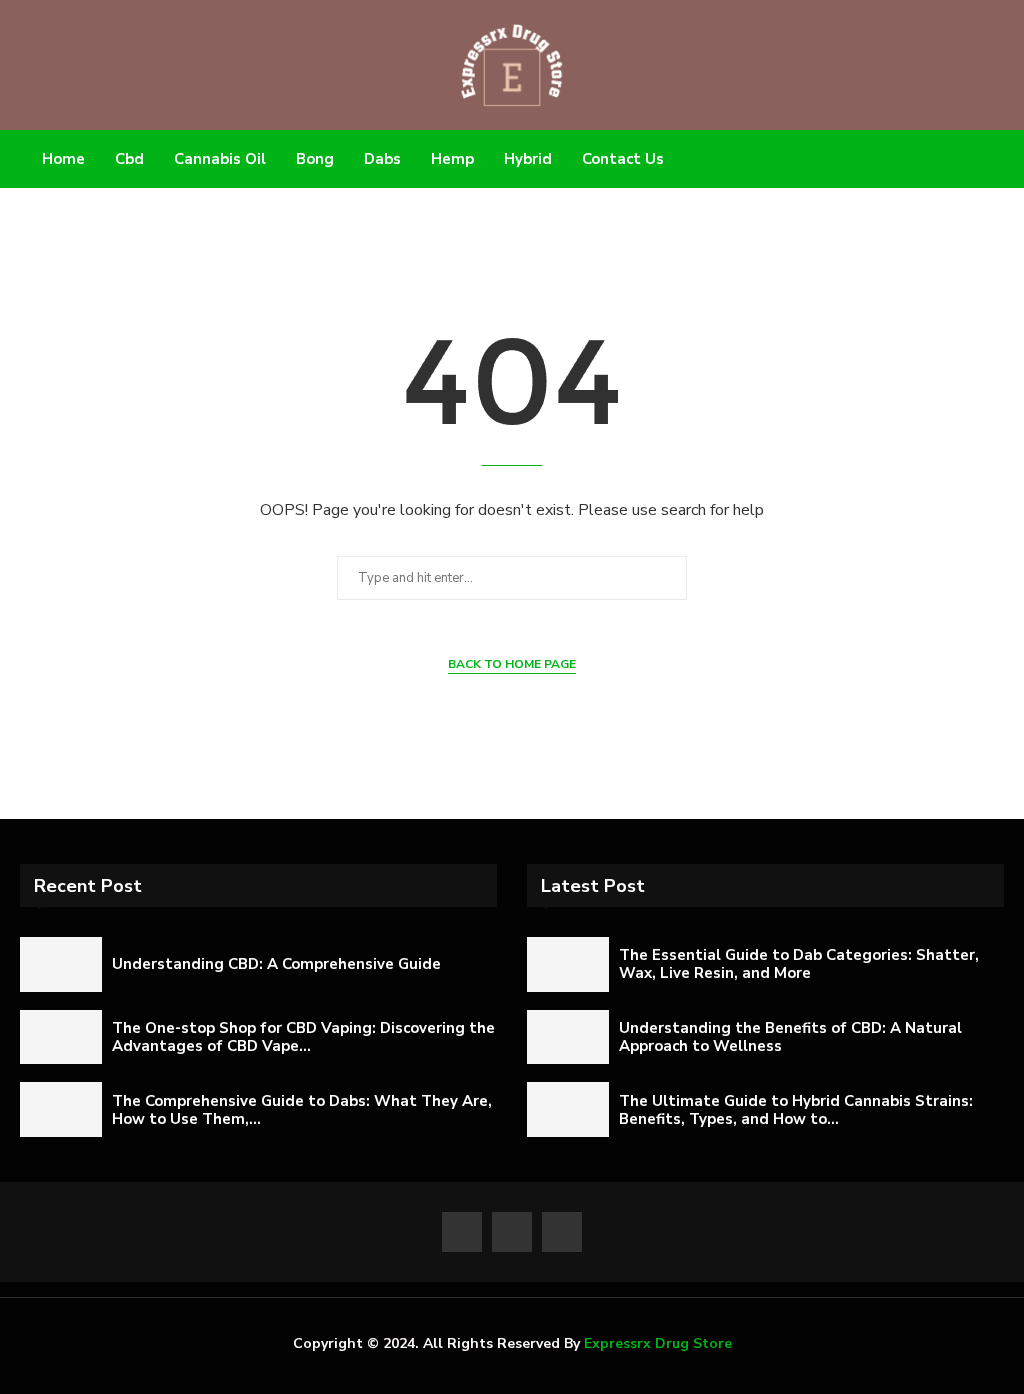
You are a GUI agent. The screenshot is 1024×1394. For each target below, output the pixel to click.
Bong (315, 159)
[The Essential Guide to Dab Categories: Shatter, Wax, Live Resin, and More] (568, 964)
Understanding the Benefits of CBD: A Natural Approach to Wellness (790, 1037)
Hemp (452, 159)
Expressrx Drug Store (658, 1343)
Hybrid (528, 159)
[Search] (972, 159)
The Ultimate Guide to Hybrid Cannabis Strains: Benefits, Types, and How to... (796, 1110)
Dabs (382, 159)
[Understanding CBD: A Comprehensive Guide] (61, 964)
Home (63, 159)
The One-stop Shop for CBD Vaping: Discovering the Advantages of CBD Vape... (303, 1037)
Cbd (129, 159)
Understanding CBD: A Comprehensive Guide (276, 964)
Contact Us (623, 159)
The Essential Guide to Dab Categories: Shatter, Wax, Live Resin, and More (799, 964)
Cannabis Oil (220, 159)
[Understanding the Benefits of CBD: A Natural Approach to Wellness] (568, 1037)
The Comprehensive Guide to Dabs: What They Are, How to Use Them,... (302, 1110)
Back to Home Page (512, 664)
